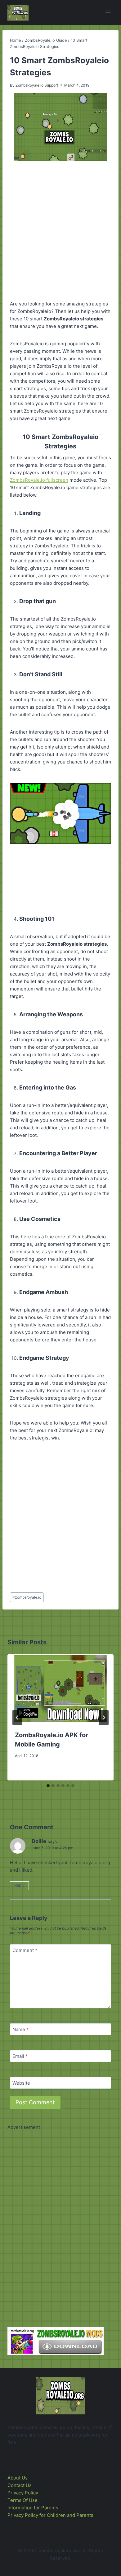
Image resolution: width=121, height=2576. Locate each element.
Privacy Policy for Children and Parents (50, 2515)
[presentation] (60, 1689)
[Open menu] (108, 12)
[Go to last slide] (17, 1718)
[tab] (48, 1786)
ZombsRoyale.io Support (37, 85)
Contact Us (20, 2485)
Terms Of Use (22, 2500)
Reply (19, 1885)
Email (20, 2056)
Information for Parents (33, 2508)
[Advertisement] (60, 232)
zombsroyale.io (27, 1597)
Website (21, 2083)
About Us (18, 2478)
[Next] (104, 1718)
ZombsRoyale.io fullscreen (39, 480)
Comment (25, 1950)
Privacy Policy (23, 2493)
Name (21, 2029)
